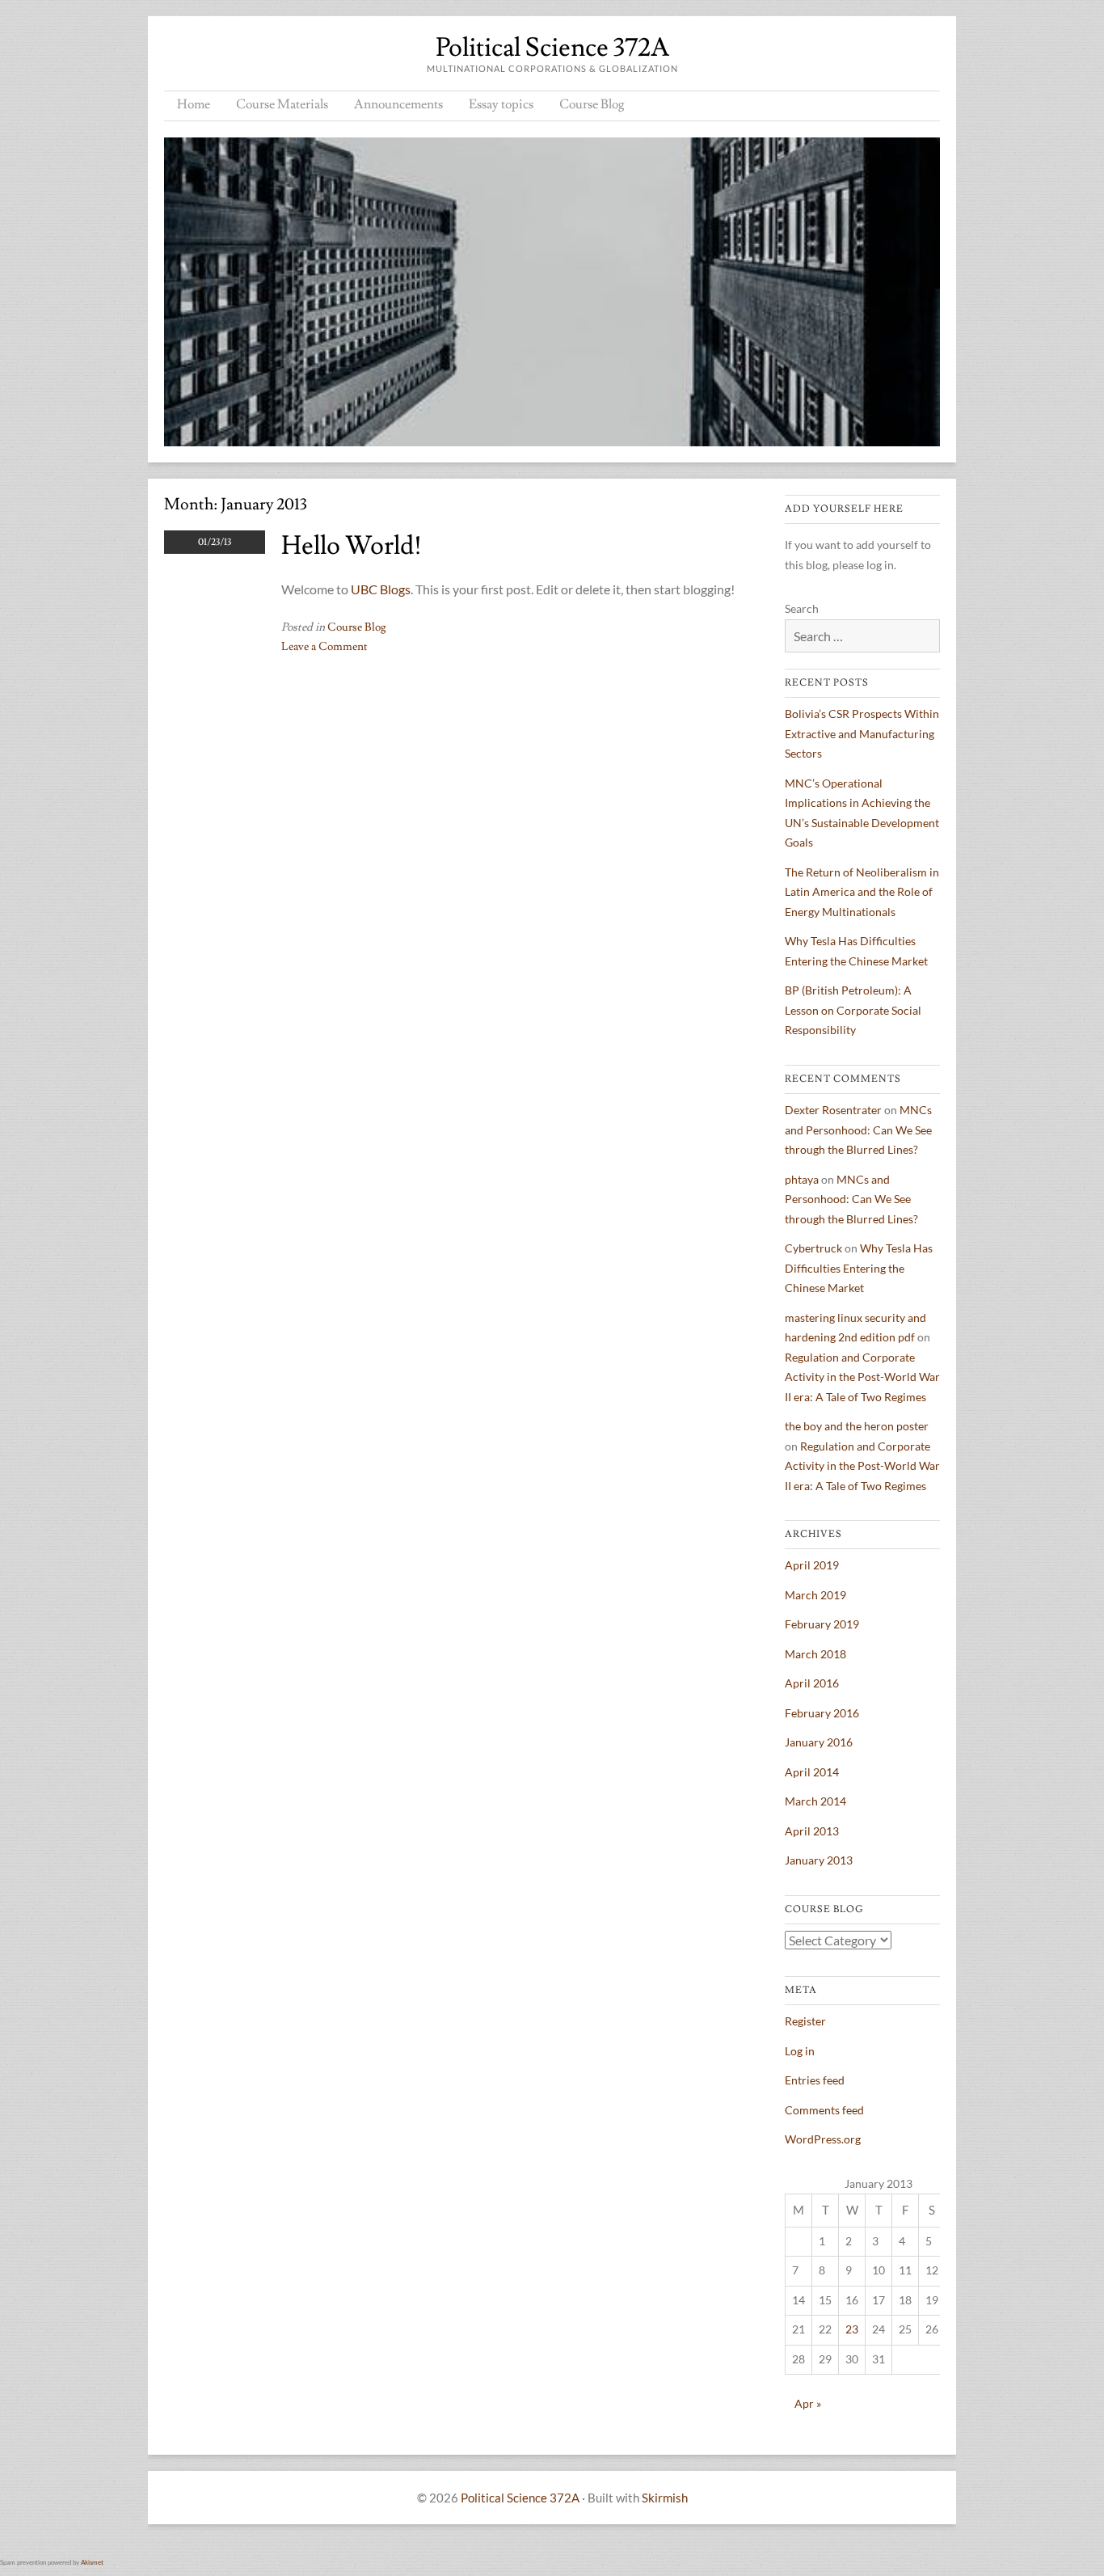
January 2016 (819, 1742)
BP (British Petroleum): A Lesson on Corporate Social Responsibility (853, 1010)
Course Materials (282, 104)
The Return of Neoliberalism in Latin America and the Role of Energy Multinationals (862, 892)
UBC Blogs (381, 589)
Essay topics (501, 104)
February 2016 (822, 1713)
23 (852, 2329)
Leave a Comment (324, 647)
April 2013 (812, 1831)
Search (802, 608)
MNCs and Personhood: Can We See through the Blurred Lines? (858, 1130)
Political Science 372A (552, 48)
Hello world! (352, 546)
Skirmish (665, 2498)
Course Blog (592, 104)
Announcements (398, 104)
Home (194, 104)
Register (805, 2021)
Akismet (92, 2562)
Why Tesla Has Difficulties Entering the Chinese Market (859, 1268)
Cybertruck (813, 1248)
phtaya (802, 1179)
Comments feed (824, 2110)
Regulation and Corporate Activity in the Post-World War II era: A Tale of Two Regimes (862, 1377)
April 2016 (812, 1683)
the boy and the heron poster (857, 1426)
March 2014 (815, 1801)
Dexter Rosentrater (833, 1110)
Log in (800, 2051)
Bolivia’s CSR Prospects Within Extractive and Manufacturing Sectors (862, 733)
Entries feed (815, 2080)
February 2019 (822, 1624)
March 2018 (815, 1654)
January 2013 (819, 1860)
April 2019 (812, 1565)
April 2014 (812, 1772)
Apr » (808, 2403)
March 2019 (815, 1595)
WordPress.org (823, 2139)
